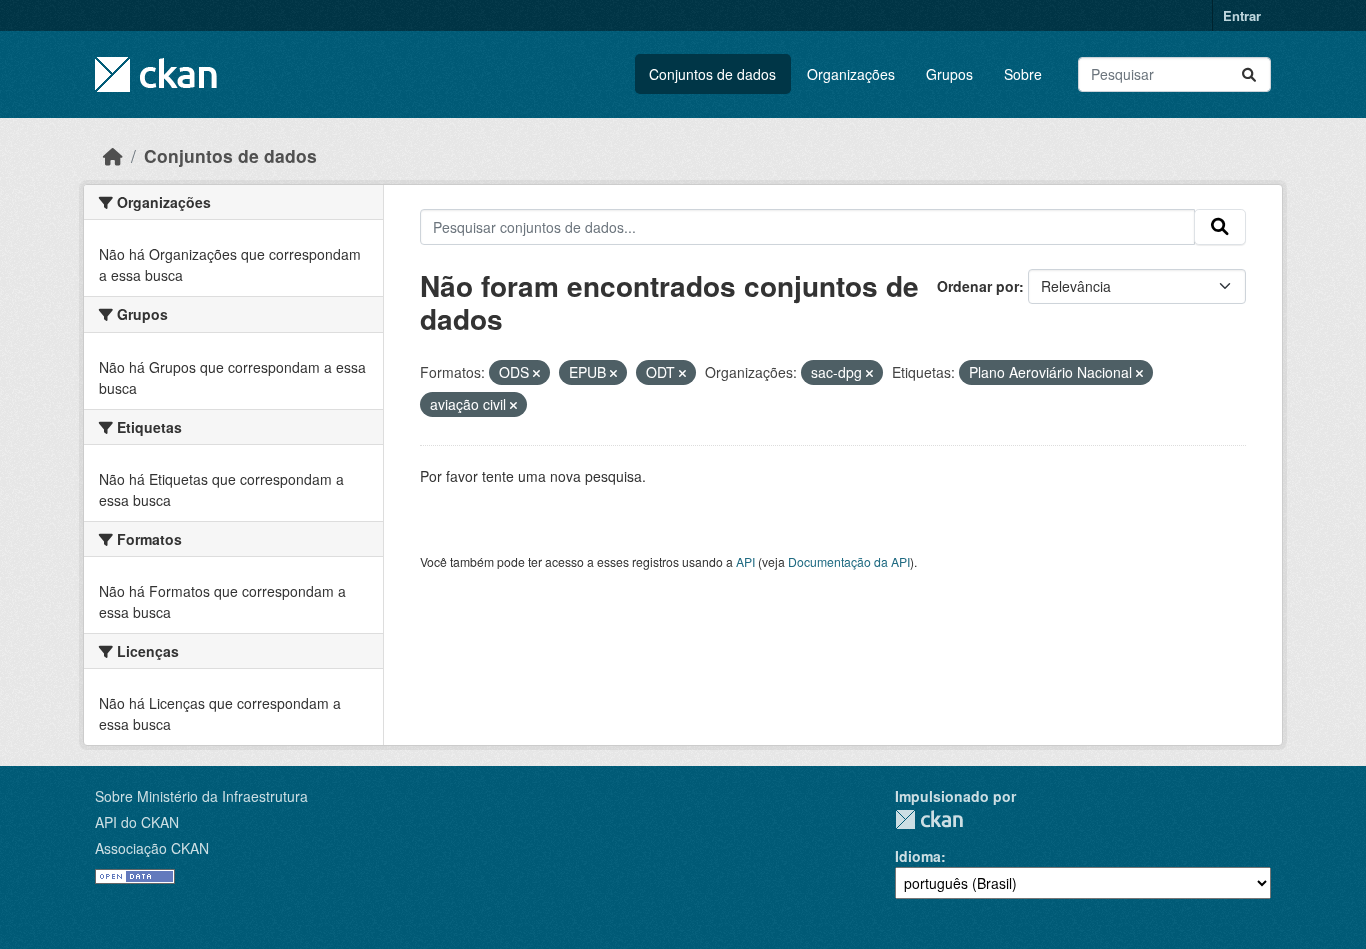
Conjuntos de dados (712, 74)
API (745, 561)
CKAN (929, 819)
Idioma (918, 856)
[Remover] (536, 373)
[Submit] (1249, 74)
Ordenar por (978, 286)
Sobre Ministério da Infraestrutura (201, 796)
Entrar (1242, 15)
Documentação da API (849, 561)
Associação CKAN (152, 848)
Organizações (851, 74)
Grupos (949, 74)
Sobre (1023, 74)
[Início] (113, 155)
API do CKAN (137, 822)
